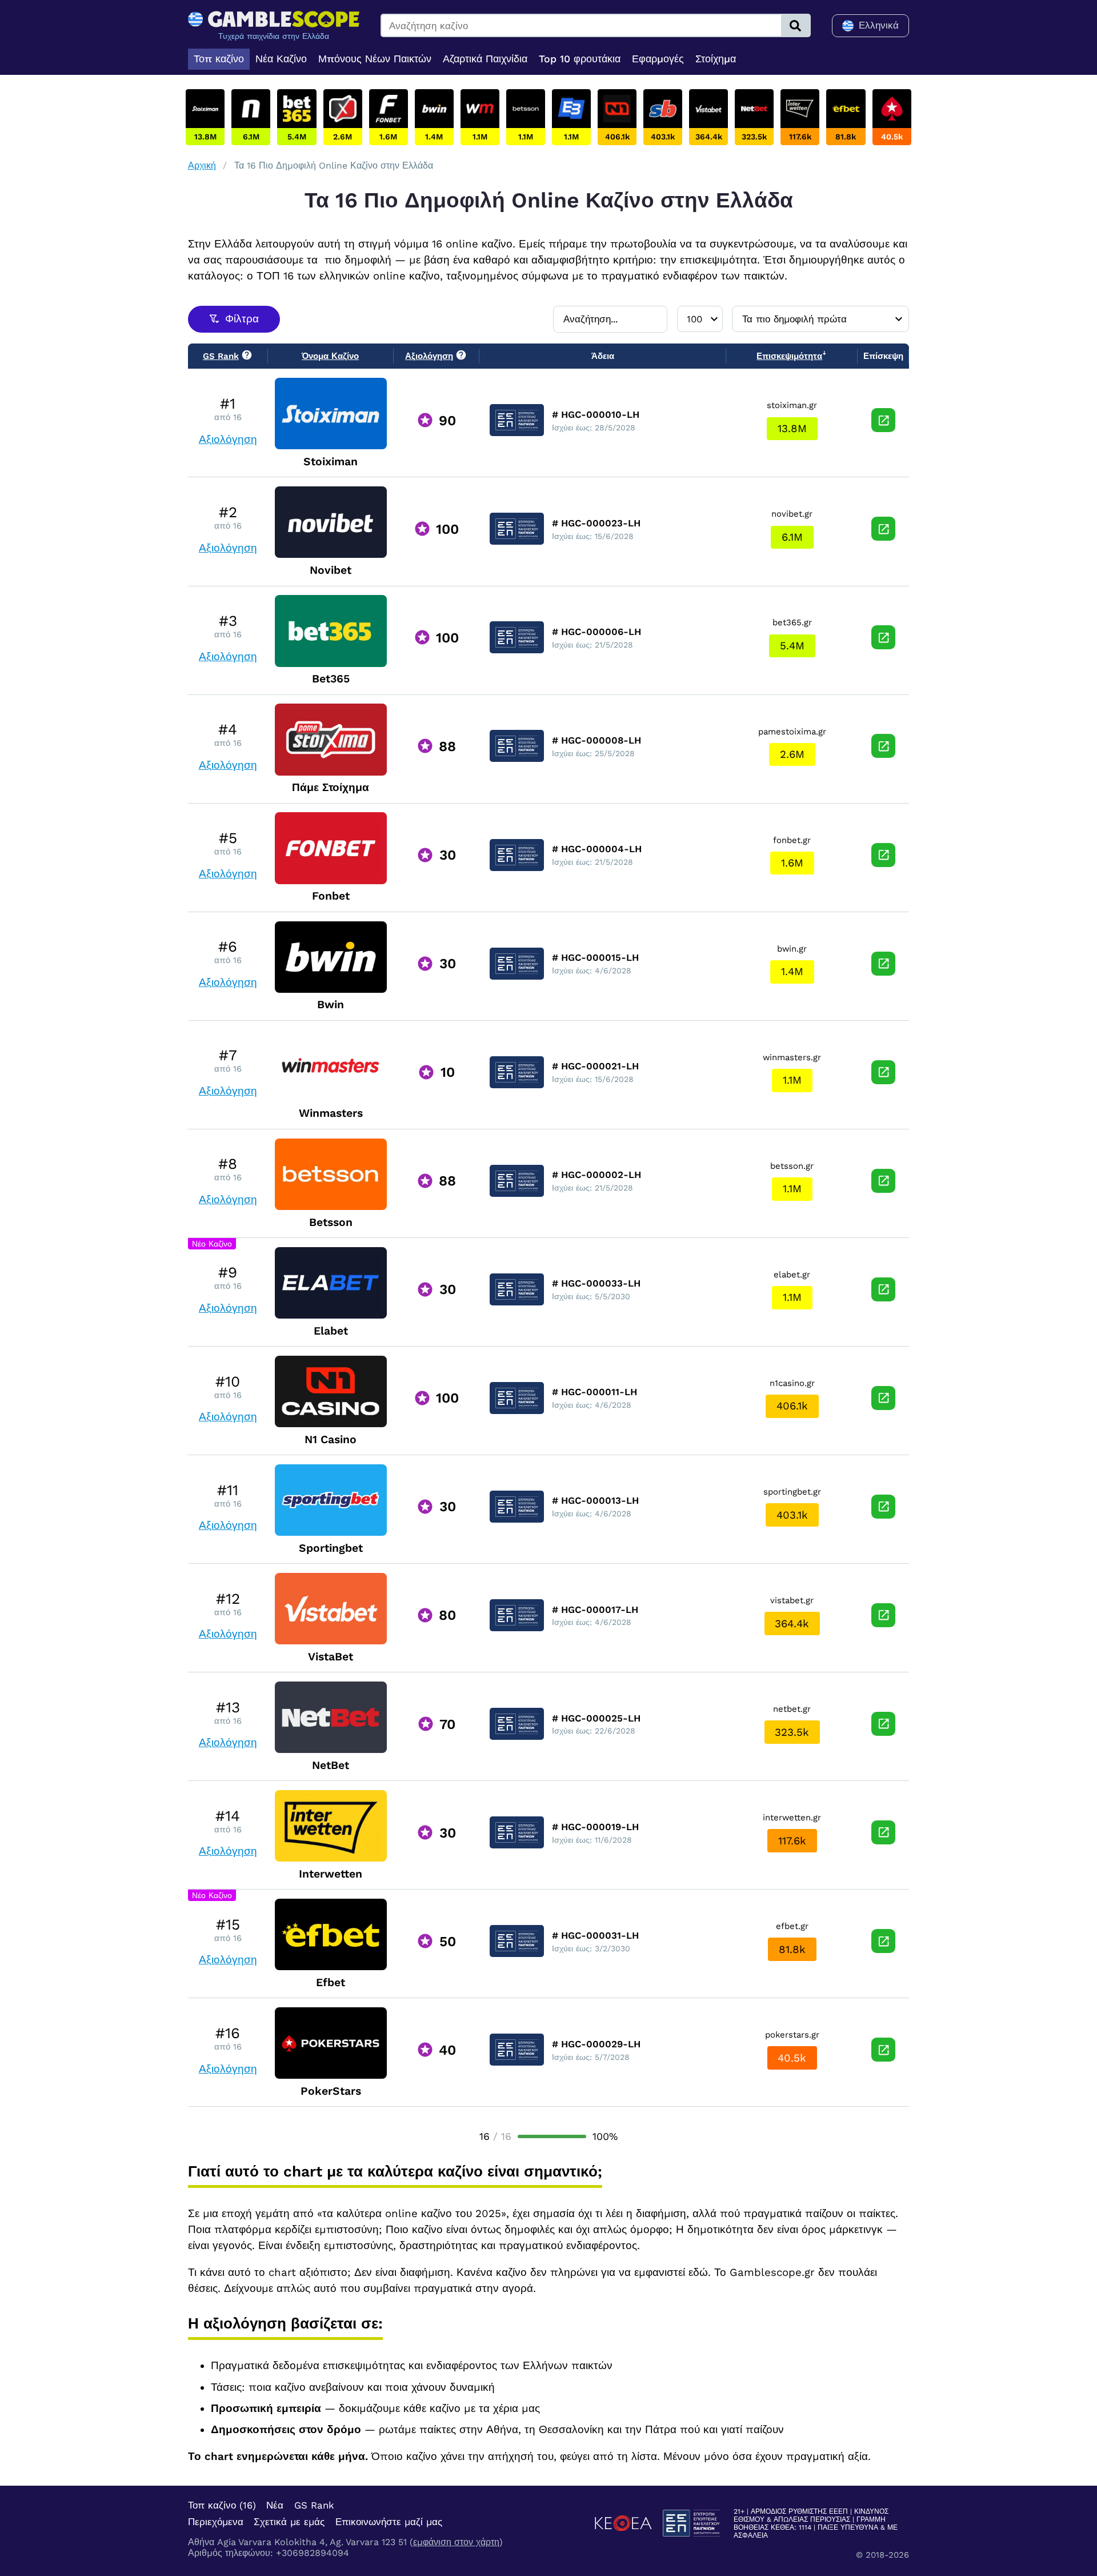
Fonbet (331, 896)
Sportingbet (331, 1548)
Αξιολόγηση (228, 440)
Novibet (331, 570)
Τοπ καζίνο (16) (222, 2505)
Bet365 (331, 679)
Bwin (331, 1005)
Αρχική (202, 165)
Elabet (331, 1331)
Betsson (331, 1222)
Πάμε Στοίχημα (331, 787)
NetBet (331, 1765)
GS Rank (314, 2505)
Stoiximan (331, 462)
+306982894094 (313, 2553)
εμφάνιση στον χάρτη (456, 2542)
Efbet (331, 1982)
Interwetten (331, 1874)
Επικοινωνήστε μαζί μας (389, 2522)
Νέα (275, 2505)
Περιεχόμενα (216, 2522)
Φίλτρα (242, 319)
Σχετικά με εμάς (289, 2522)
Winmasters (331, 1113)
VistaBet (331, 1657)
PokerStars (331, 2091)
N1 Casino (331, 1439)
